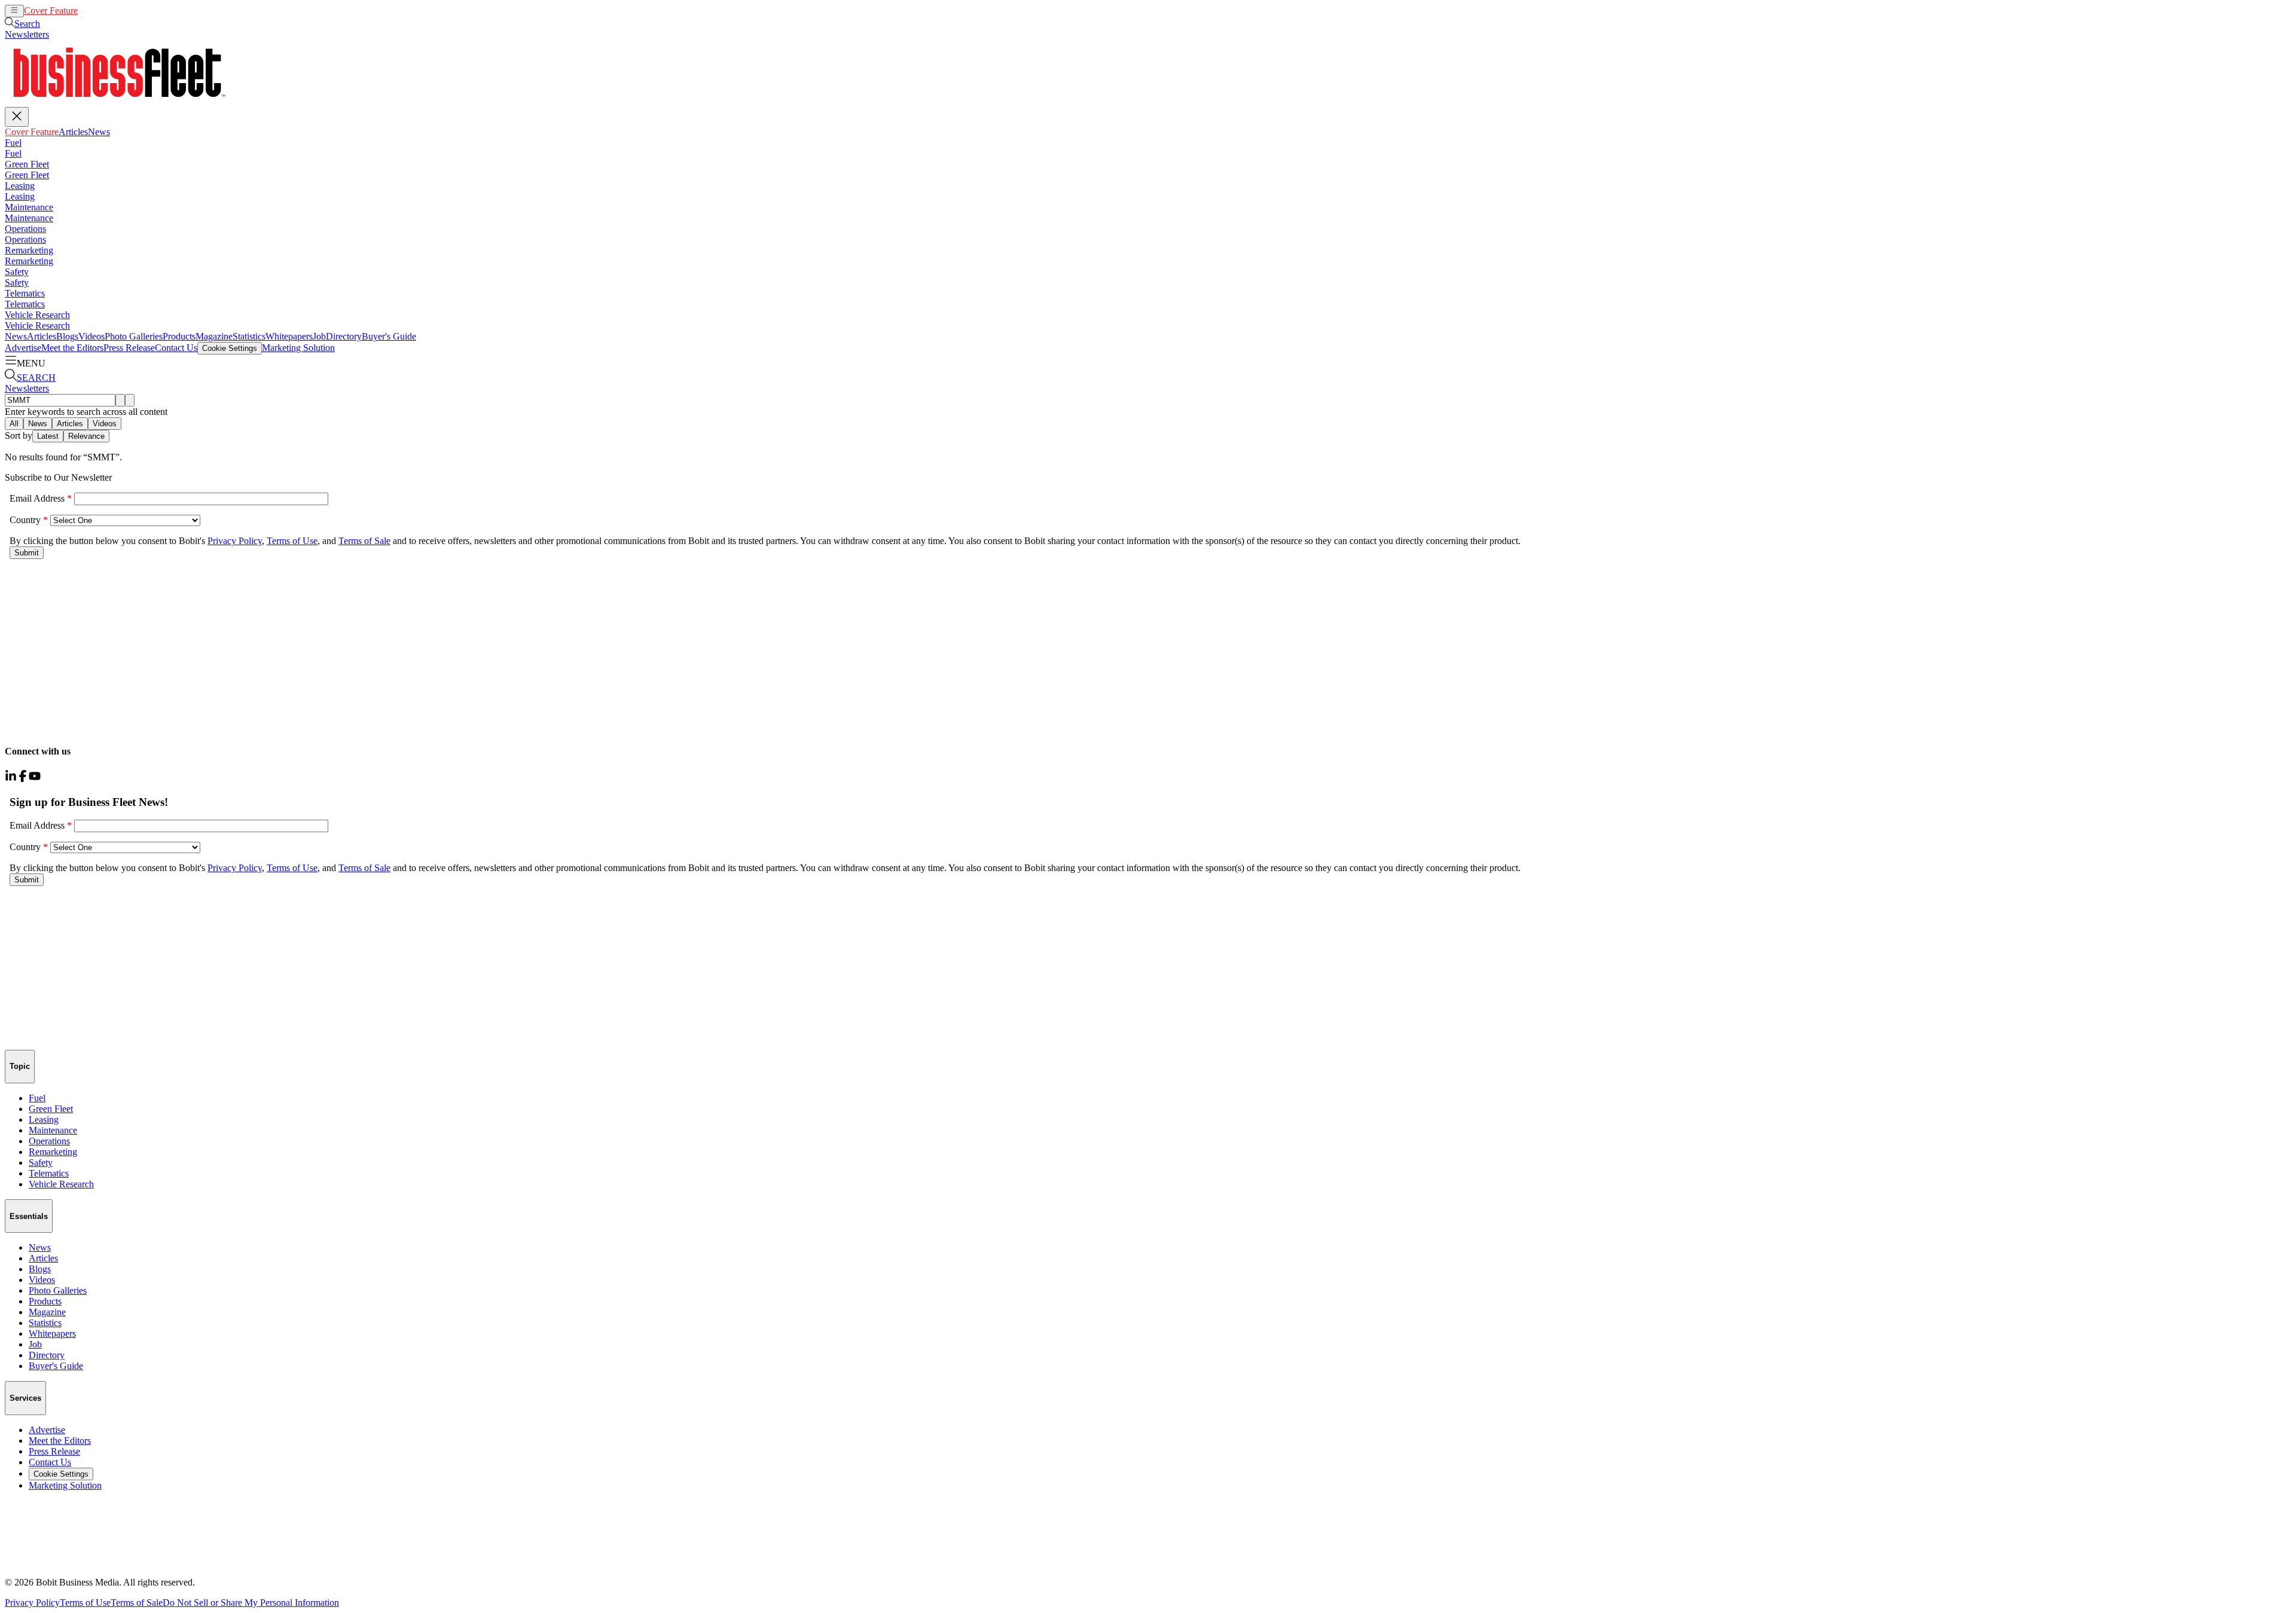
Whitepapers (289, 336)
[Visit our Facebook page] (23, 779)
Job (319, 336)
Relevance (86, 436)
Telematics (25, 293)
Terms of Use (85, 1603)
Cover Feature (51, 10)
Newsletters (27, 34)
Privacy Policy (32, 1603)
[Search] (120, 400)
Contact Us (176, 348)
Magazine (214, 336)
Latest (48, 436)
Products (179, 336)
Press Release (129, 348)
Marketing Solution (298, 348)
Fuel (13, 143)
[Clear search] (130, 400)
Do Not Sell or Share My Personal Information (251, 1603)
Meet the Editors (72, 348)
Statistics (249, 336)
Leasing (20, 186)
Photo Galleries (134, 336)
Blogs (67, 336)
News (118, 10)
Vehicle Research (37, 315)
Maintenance (29, 207)
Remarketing (29, 250)
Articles (92, 10)
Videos (91, 336)
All (14, 424)
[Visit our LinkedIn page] (11, 779)
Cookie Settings (230, 348)
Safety (17, 272)
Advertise (23, 348)
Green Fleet (27, 164)
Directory (344, 336)
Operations (25, 229)
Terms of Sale (137, 1603)
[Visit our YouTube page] (35, 779)
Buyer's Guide (389, 336)
